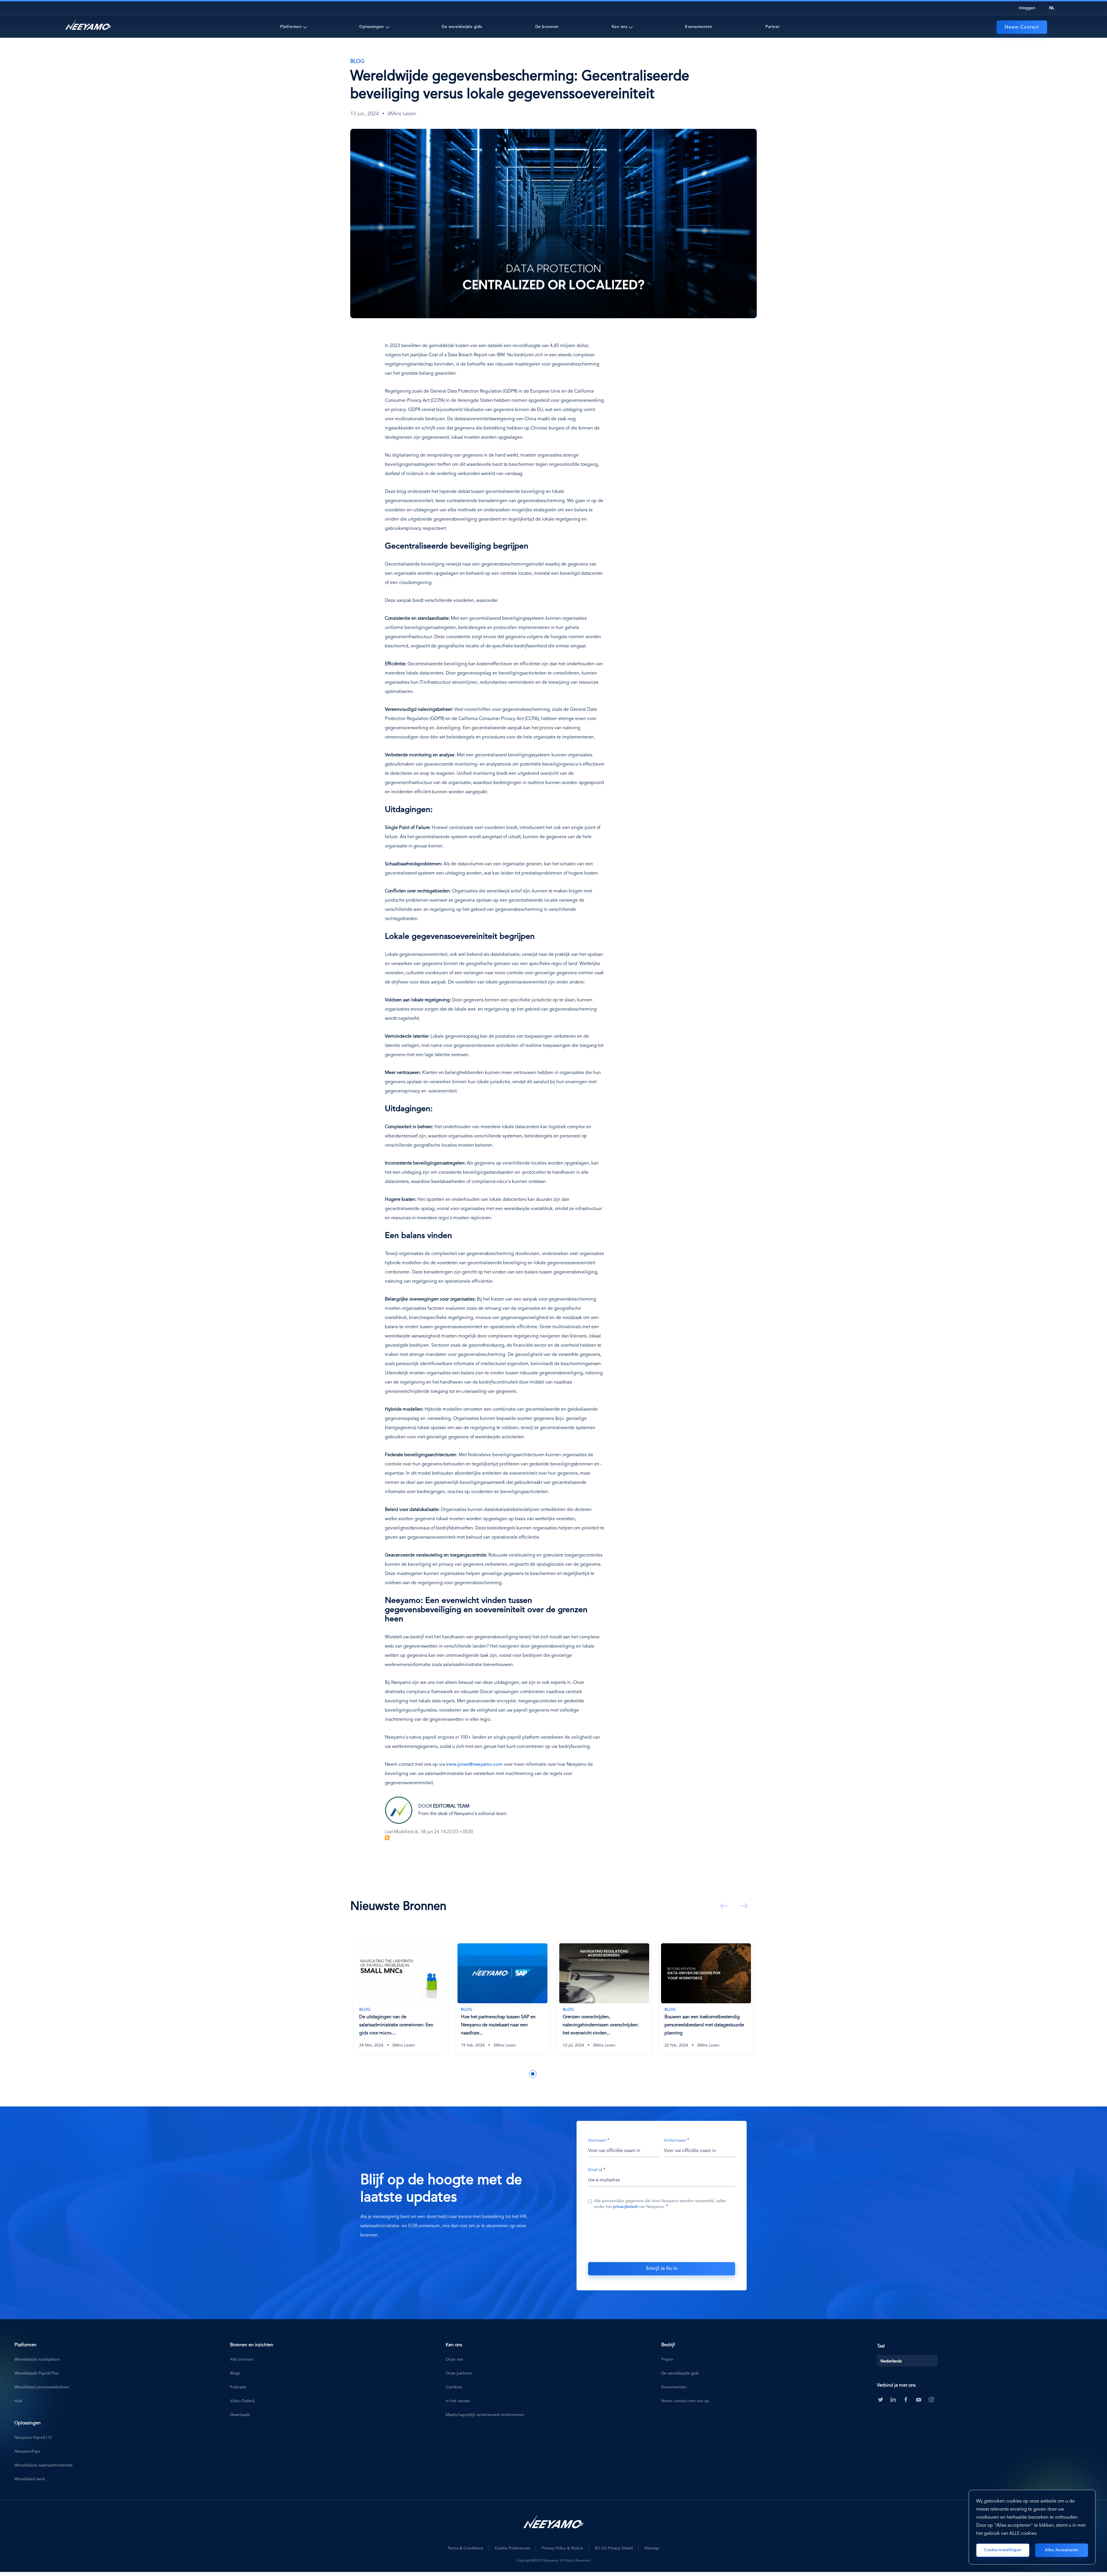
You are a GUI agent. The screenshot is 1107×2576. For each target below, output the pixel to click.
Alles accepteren (1062, 2550)
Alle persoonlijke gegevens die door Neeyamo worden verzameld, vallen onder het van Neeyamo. (660, 2204)
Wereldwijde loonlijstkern (37, 2360)
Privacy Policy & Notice (562, 2548)
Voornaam (597, 2140)
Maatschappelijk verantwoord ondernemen (485, 2415)
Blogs (235, 2373)
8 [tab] (567, 2074)
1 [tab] (507, 2074)
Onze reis (454, 2360)
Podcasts (238, 2387)
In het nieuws (458, 2401)
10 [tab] (585, 2074)
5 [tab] (541, 2074)
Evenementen (699, 27)
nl (1052, 8)
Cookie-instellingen (1003, 2550)
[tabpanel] (401, 2002)
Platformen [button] (291, 27)
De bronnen (547, 27)
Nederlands (891, 2361)
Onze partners (459, 2373)
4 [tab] (533, 2074)
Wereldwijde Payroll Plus (37, 2373)
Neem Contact (1022, 27)
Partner (773, 27)
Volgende (743, 1906)
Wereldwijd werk (30, 2479)
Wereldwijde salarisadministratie (44, 2465)
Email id (595, 2170)
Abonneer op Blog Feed (387, 1838)
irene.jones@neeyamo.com (474, 1765)
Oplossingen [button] (372, 27)
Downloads (240, 2415)
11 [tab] (593, 2074)
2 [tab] (515, 2074)
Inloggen (1027, 8)
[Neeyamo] (88, 25)
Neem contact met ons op (685, 2401)
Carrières (454, 2387)
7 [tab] (559, 2074)
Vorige (723, 1906)
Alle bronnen (242, 2360)
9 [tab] (576, 2074)
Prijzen (667, 2360)
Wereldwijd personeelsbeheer (42, 2387)
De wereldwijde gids (462, 27)
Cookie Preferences (512, 2548)
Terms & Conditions (465, 2548)
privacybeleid (625, 2207)
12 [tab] (602, 2074)
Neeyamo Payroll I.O (33, 2438)
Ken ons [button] (620, 27)
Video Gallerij (242, 2401)
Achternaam (675, 2140)
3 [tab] (524, 2074)
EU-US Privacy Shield (614, 2548)
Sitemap (652, 2548)
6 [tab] (550, 2074)
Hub (18, 2401)
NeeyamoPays (27, 2451)
